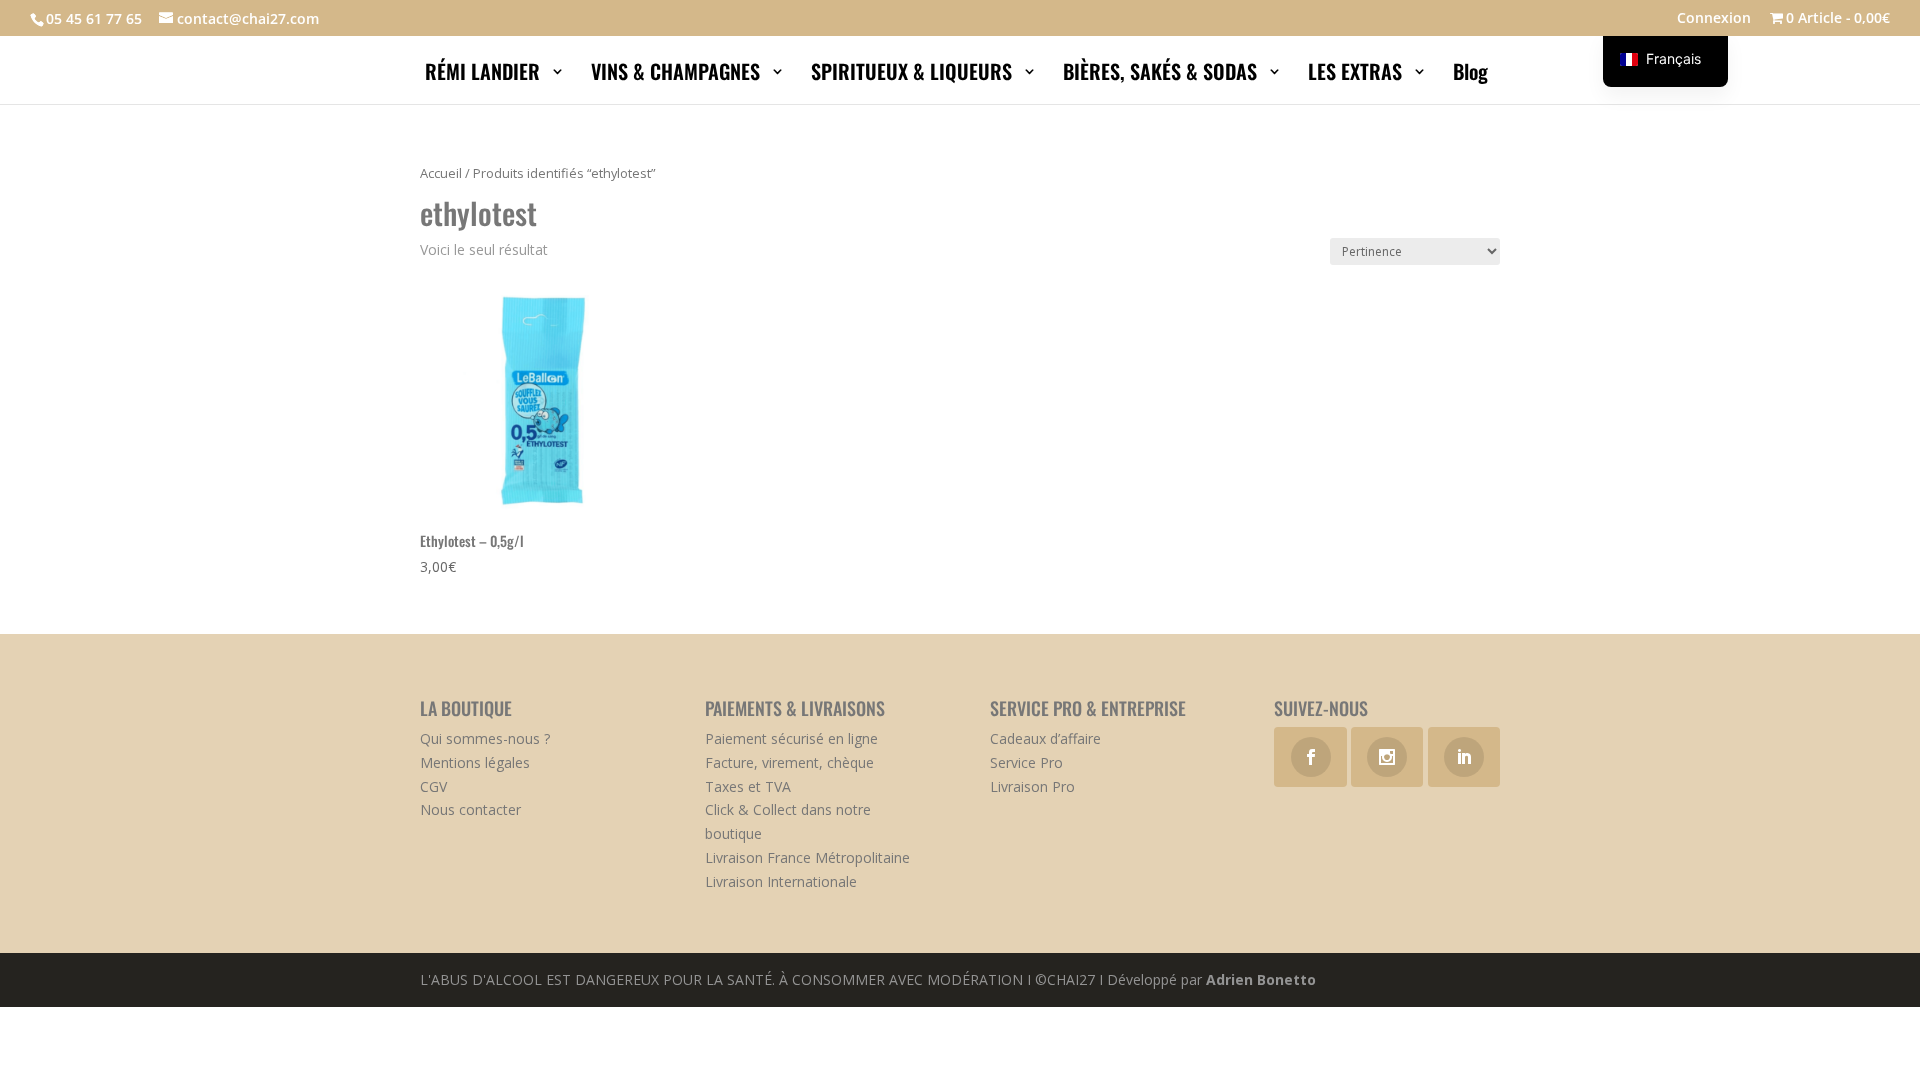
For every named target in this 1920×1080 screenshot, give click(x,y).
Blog (1473, 75)
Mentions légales (475, 762)
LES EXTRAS (1357, 75)
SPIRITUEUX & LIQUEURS (914, 75)
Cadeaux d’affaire (1045, 738)
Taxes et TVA (748, 786)
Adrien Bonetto (1261, 979)
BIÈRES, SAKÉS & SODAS (1162, 75)
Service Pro (1026, 762)
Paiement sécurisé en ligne (791, 738)
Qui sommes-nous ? (485, 738)
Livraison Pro (1032, 786)
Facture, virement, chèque (789, 762)
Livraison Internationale (781, 881)
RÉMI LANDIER (485, 75)
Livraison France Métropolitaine (807, 857)
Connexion (1714, 19)
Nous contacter (470, 809)
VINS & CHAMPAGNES (678, 75)
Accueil (441, 173)
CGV (433, 786)
